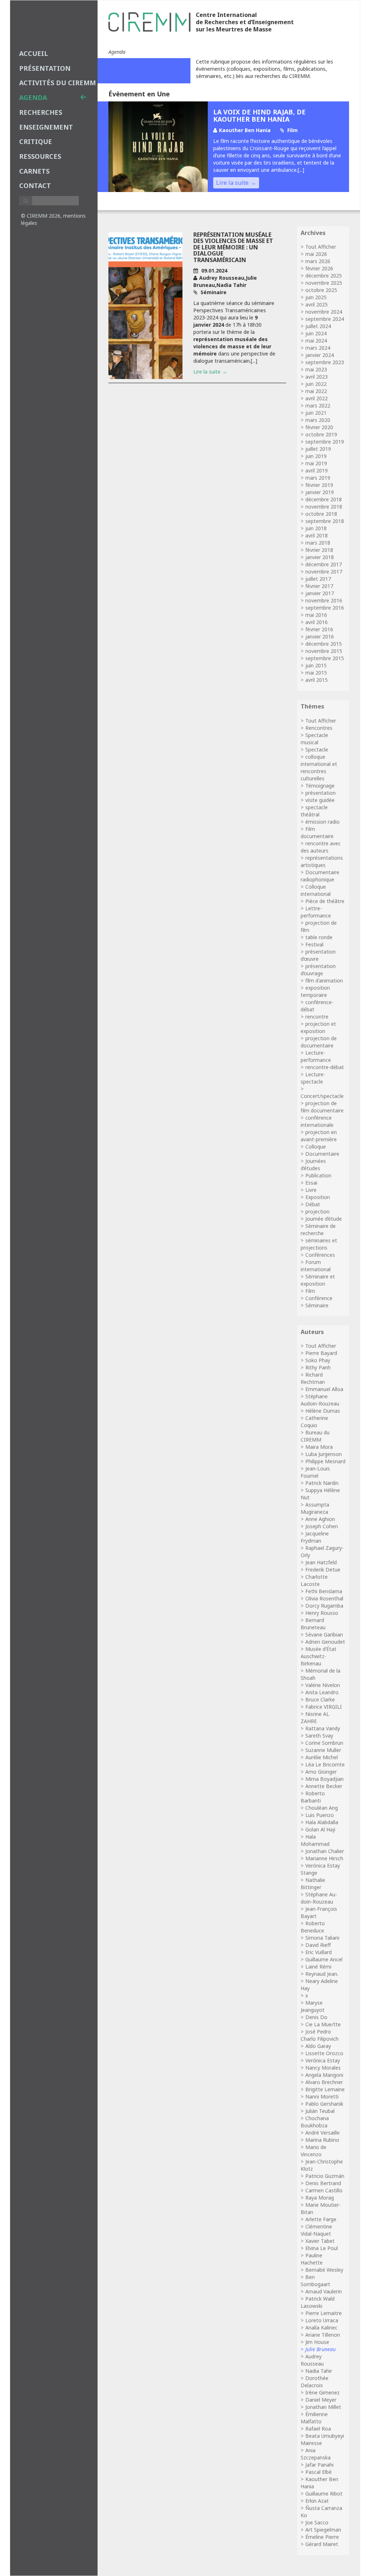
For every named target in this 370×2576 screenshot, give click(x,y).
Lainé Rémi (318, 1967)
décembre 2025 (324, 276)
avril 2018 (317, 535)
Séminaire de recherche (318, 1230)
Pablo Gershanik (324, 2104)
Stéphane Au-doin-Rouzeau (319, 1898)
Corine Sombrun (324, 1743)
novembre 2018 (324, 507)
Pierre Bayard (321, 1353)
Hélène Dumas (323, 1411)
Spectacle (317, 749)
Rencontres (319, 728)
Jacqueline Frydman (315, 1537)
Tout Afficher (321, 247)
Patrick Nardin (322, 1483)
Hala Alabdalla (322, 1822)
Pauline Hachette (312, 2259)
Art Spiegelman (323, 2530)
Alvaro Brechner (324, 2082)
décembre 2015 (324, 644)
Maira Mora (319, 1447)
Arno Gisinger (321, 1772)
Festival (314, 944)
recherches (41, 112)
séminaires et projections (319, 1244)
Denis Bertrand (323, 2183)
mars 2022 (318, 406)
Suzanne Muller (323, 1750)
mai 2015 (316, 673)
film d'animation (324, 980)
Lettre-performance (316, 912)
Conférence (319, 1298)
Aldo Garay (318, 2046)
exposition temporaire (315, 991)
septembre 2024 (325, 319)
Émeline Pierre (322, 2537)
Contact (35, 186)
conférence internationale (317, 1121)
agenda (33, 97)
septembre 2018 (325, 521)
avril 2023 (317, 377)
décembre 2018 (324, 499)
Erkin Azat (317, 2501)
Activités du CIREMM (57, 83)
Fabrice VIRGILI (324, 1707)
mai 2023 (316, 369)
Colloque (316, 1147)
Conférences (320, 1255)
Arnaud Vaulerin (324, 2291)
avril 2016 (317, 622)
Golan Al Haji (320, 1829)
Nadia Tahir (319, 2371)
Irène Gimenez (322, 2392)
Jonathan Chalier (325, 1851)
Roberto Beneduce (313, 1927)
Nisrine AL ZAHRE (315, 1718)
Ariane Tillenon (323, 2335)
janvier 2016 (320, 637)
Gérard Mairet (322, 2544)
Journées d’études (313, 1165)
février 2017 (319, 586)
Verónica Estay (323, 2060)
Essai (311, 1183)
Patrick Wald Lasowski (318, 2302)
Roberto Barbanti (313, 1797)
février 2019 (319, 485)
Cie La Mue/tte (323, 2024)
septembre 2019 (325, 442)
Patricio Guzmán (325, 2176)
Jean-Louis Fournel (315, 1472)
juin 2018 (316, 528)
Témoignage (320, 786)
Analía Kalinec (321, 2327)
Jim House (317, 2342)
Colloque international (316, 890)
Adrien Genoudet (325, 1642)
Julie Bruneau (320, 2349)
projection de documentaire (319, 1042)
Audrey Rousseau (312, 2360)
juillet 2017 (318, 579)
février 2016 (319, 629)
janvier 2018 (320, 557)
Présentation (45, 68)
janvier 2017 (320, 593)
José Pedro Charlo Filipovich (320, 2035)
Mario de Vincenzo (313, 2151)
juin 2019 (316, 456)
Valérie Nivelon (323, 1685)
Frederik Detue (323, 1570)
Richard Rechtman (313, 1378)
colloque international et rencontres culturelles (319, 768)
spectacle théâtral (314, 811)
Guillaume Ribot (324, 2494)
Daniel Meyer (321, 2400)
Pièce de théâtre (325, 901)
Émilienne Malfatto (314, 2418)
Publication (318, 1175)
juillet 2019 (318, 449)
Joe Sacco (317, 2522)
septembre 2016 (325, 608)
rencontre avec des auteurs (321, 847)
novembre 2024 (324, 312)
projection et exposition (318, 1027)
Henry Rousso (322, 1613)
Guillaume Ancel (324, 1959)
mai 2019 (316, 463)
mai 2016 (316, 615)
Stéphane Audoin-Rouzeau (320, 1400)
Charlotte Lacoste (314, 1580)
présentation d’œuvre (318, 955)
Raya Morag (320, 2198)
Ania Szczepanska (316, 2454)
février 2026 (319, 268)
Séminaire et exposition (318, 1280)
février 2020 (319, 427)
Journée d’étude (324, 1219)
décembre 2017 (324, 564)
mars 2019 (318, 478)
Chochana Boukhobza (315, 2122)
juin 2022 (316, 384)
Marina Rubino (322, 2140)
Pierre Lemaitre (324, 2313)
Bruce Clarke (320, 1699)
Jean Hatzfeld (321, 1562)
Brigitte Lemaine (325, 2089)
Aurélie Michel (322, 1757)
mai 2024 (316, 341)
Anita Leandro (322, 1692)
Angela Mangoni (324, 2075)
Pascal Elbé (319, 2472)
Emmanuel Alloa (324, 1389)
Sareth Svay (319, 1736)
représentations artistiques (322, 861)
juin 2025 (316, 297)
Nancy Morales (323, 2068)
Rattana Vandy (323, 1728)
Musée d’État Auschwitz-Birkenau (319, 1656)
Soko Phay (318, 1360)
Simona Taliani (322, 1938)
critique (36, 141)
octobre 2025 (321, 290)
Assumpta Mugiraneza (315, 1508)
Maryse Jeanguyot (313, 2006)
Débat (313, 1204)
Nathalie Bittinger (313, 1884)
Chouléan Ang (322, 1808)
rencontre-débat (325, 1067)
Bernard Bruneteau (313, 1624)
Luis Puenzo (320, 1815)
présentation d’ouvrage (318, 970)
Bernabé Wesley (324, 2270)
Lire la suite (232, 183)
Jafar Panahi (319, 2465)
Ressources (40, 156)
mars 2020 (318, 420)
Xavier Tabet (320, 2241)
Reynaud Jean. (322, 1974)
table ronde (319, 937)
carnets (34, 171)
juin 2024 (316, 333)
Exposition (318, 1197)
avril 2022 (317, 398)
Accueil (34, 53)
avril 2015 (317, 680)
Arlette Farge (321, 2219)
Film (310, 1291)
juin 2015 (316, 665)
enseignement (46, 127)
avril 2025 (317, 304)
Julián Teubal (320, 2111)
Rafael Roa (318, 2429)
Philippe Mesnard (325, 1461)
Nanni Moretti (322, 2096)
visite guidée (320, 800)
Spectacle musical (314, 739)
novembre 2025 (324, 283)
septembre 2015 (325, 658)
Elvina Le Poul (322, 2248)
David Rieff (318, 1945)
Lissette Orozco (324, 2053)
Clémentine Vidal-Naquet (316, 2230)
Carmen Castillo (324, 2190)
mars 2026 (318, 261)
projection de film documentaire (322, 1107)
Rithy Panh (318, 1367)
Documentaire (322, 1154)
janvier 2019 (320, 492)
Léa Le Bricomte (325, 1764)
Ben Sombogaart (315, 2281)
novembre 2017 (324, 572)
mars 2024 (318, 348)
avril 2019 (317, 470)
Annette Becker (324, 1786)
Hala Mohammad (315, 1840)
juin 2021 (316, 413)
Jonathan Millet (323, 2407)
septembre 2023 (325, 362)
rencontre (317, 1017)
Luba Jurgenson (324, 1454)
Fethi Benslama (324, 1591)
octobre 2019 (321, 434)
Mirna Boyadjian (324, 1779)
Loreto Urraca (322, 2320)
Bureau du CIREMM (315, 1436)
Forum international (316, 1266)
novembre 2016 (324, 600)
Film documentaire (317, 832)
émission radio (322, 822)
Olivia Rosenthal (324, 1598)
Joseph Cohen (322, 1526)
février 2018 (319, 550)
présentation (320, 793)
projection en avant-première (319, 1136)
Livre (311, 1190)
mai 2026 (316, 254)
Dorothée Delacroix (315, 2382)
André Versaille (322, 2133)
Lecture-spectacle (313, 1078)
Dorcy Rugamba (324, 1606)
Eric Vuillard (319, 1952)
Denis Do (316, 2017)
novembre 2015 (324, 651)
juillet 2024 (318, 326)
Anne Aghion (320, 1519)
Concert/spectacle (322, 1096)
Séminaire (317, 1305)
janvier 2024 (320, 355)
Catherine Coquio (314, 1422)
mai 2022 (316, 391)
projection (317, 1211)
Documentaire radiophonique (320, 876)
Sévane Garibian (324, 1634)
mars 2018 (318, 543)
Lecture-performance (316, 1056)
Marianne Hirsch (324, 1858)
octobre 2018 (321, 514)
